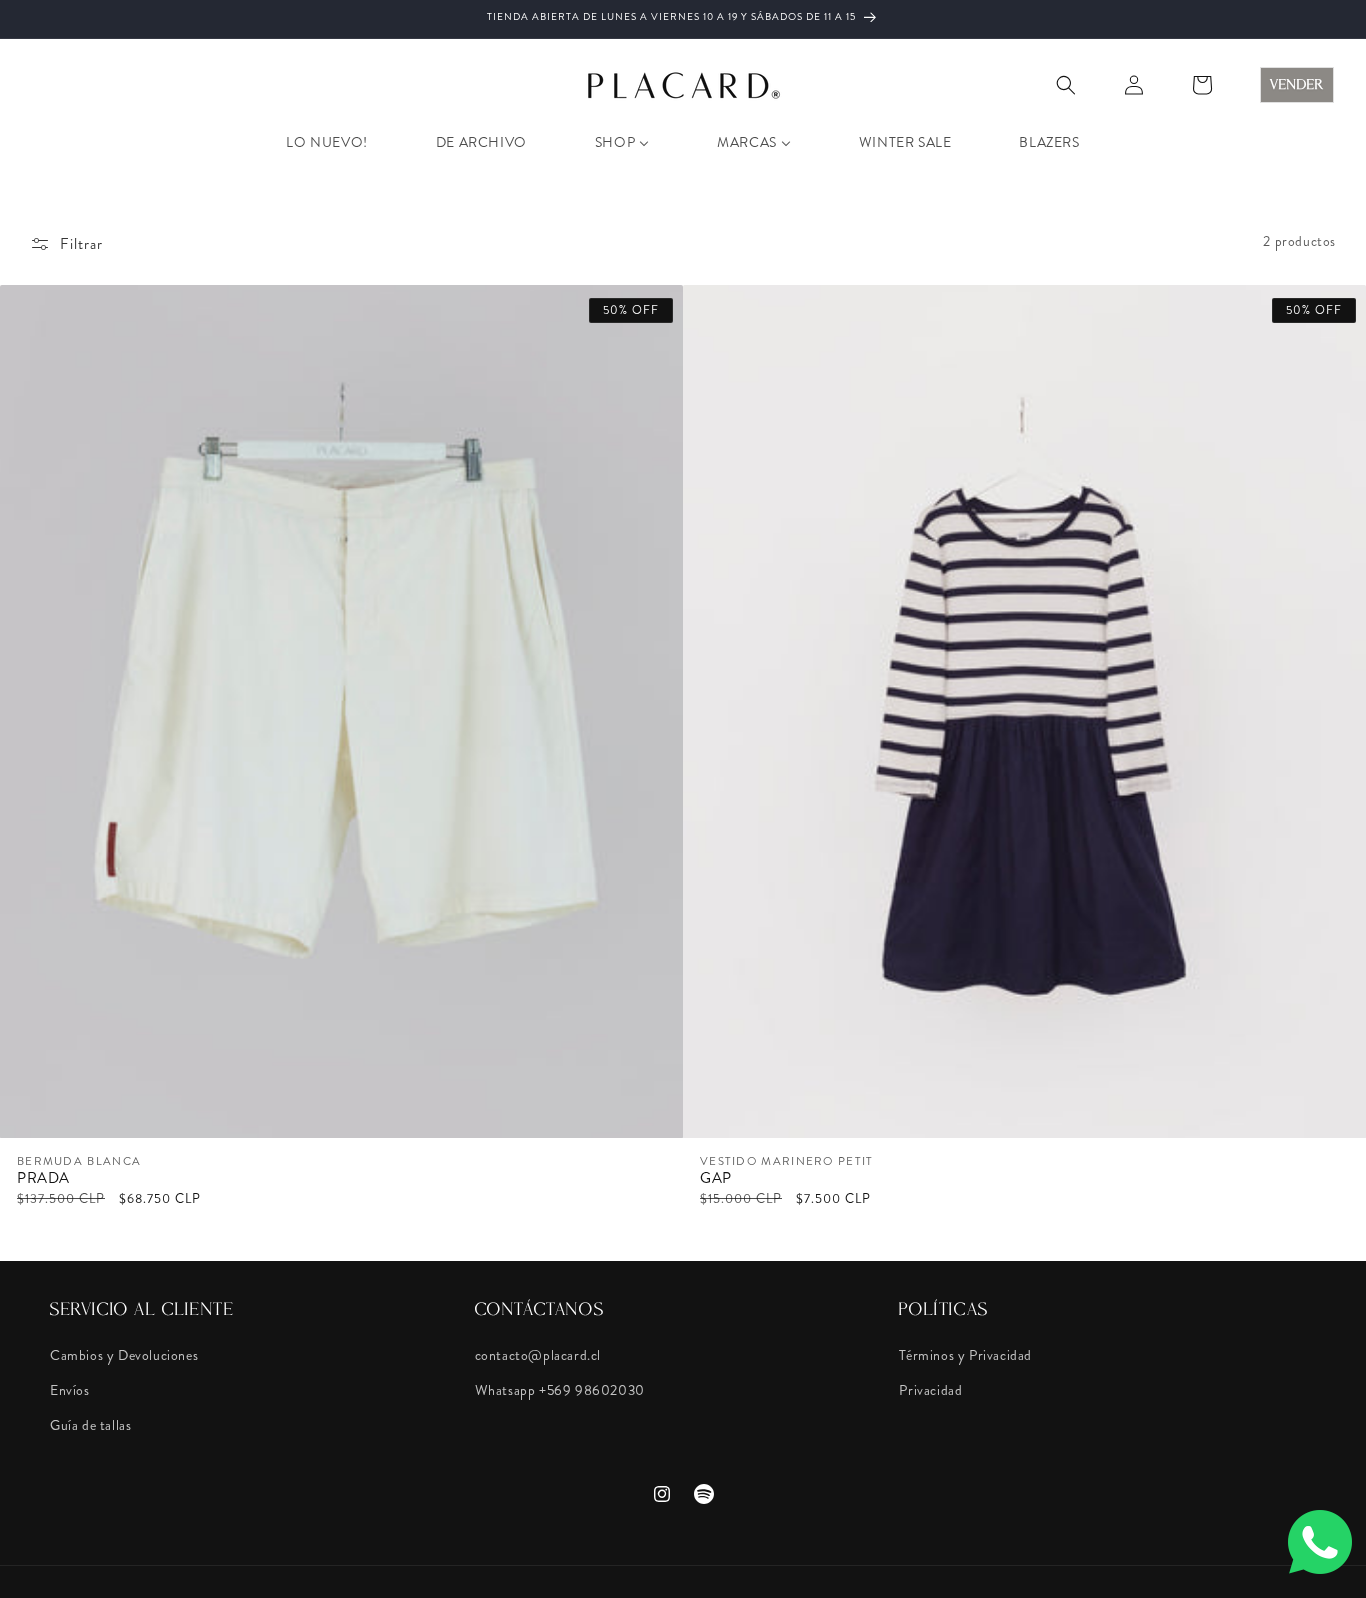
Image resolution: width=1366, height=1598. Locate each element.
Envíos (70, 1390)
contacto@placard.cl (538, 1355)
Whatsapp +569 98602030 (560, 1390)
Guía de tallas (90, 1425)
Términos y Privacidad (965, 1355)
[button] (1066, 85)
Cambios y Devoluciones (124, 1355)
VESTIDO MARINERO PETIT (787, 1162)
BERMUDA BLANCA (79, 1162)
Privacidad (930, 1390)
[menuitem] (326, 142)
